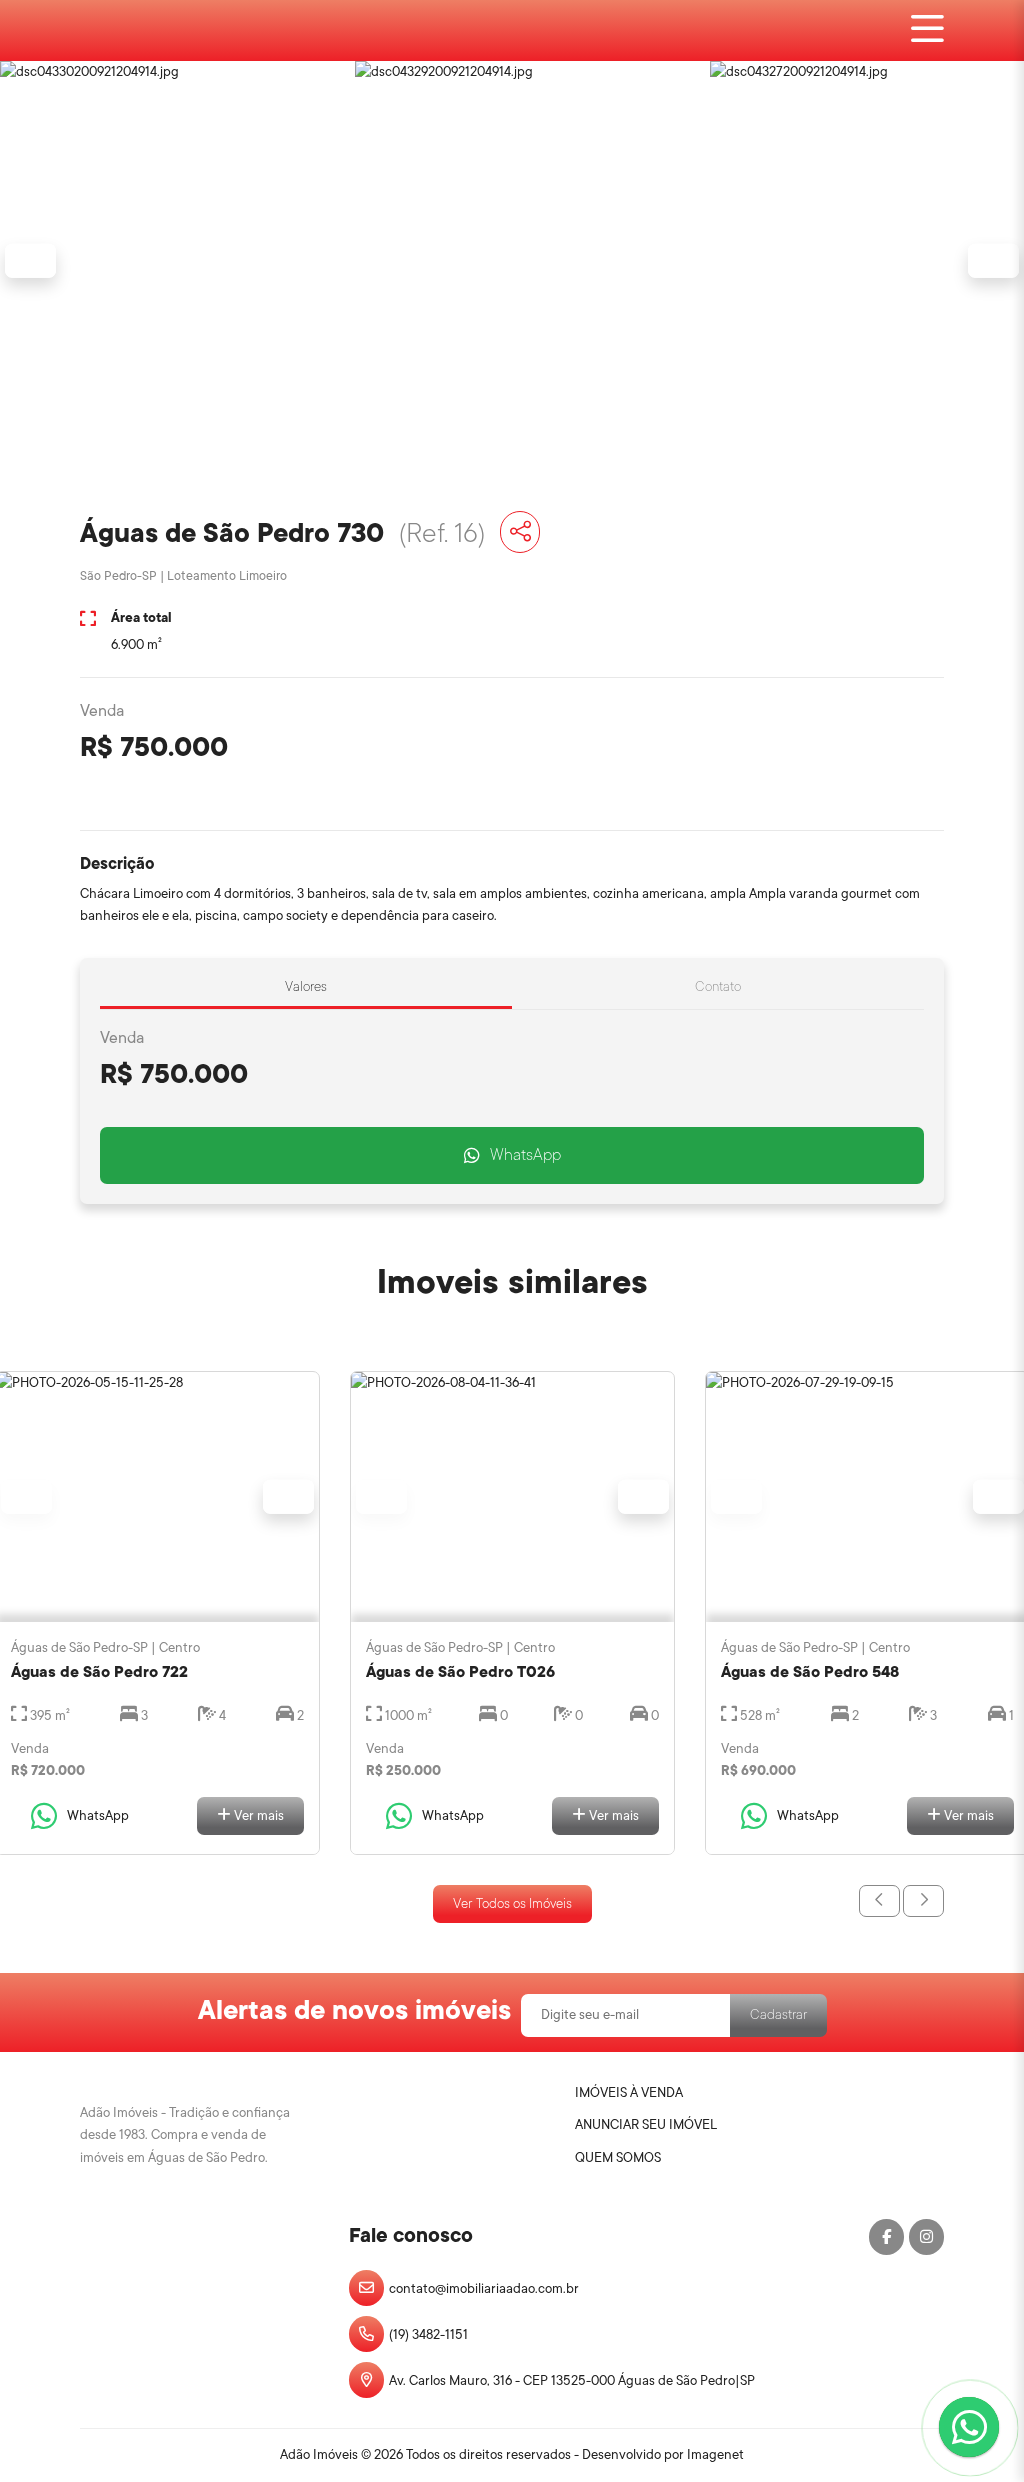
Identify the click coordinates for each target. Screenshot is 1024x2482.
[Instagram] (926, 2237)
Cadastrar (778, 2014)
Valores (306, 986)
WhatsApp (525, 1155)
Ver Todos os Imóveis (512, 1903)
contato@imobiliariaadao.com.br (484, 2288)
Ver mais (257, 1815)
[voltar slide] (879, 1901)
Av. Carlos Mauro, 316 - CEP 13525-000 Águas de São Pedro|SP (572, 2380)
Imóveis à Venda (629, 2092)
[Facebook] (886, 2237)
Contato (718, 986)
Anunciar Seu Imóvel (646, 2124)
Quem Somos (618, 2157)
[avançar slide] (923, 1901)
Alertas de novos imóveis (354, 2010)
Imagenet (715, 2454)
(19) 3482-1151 (428, 2334)
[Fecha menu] (927, 30)
